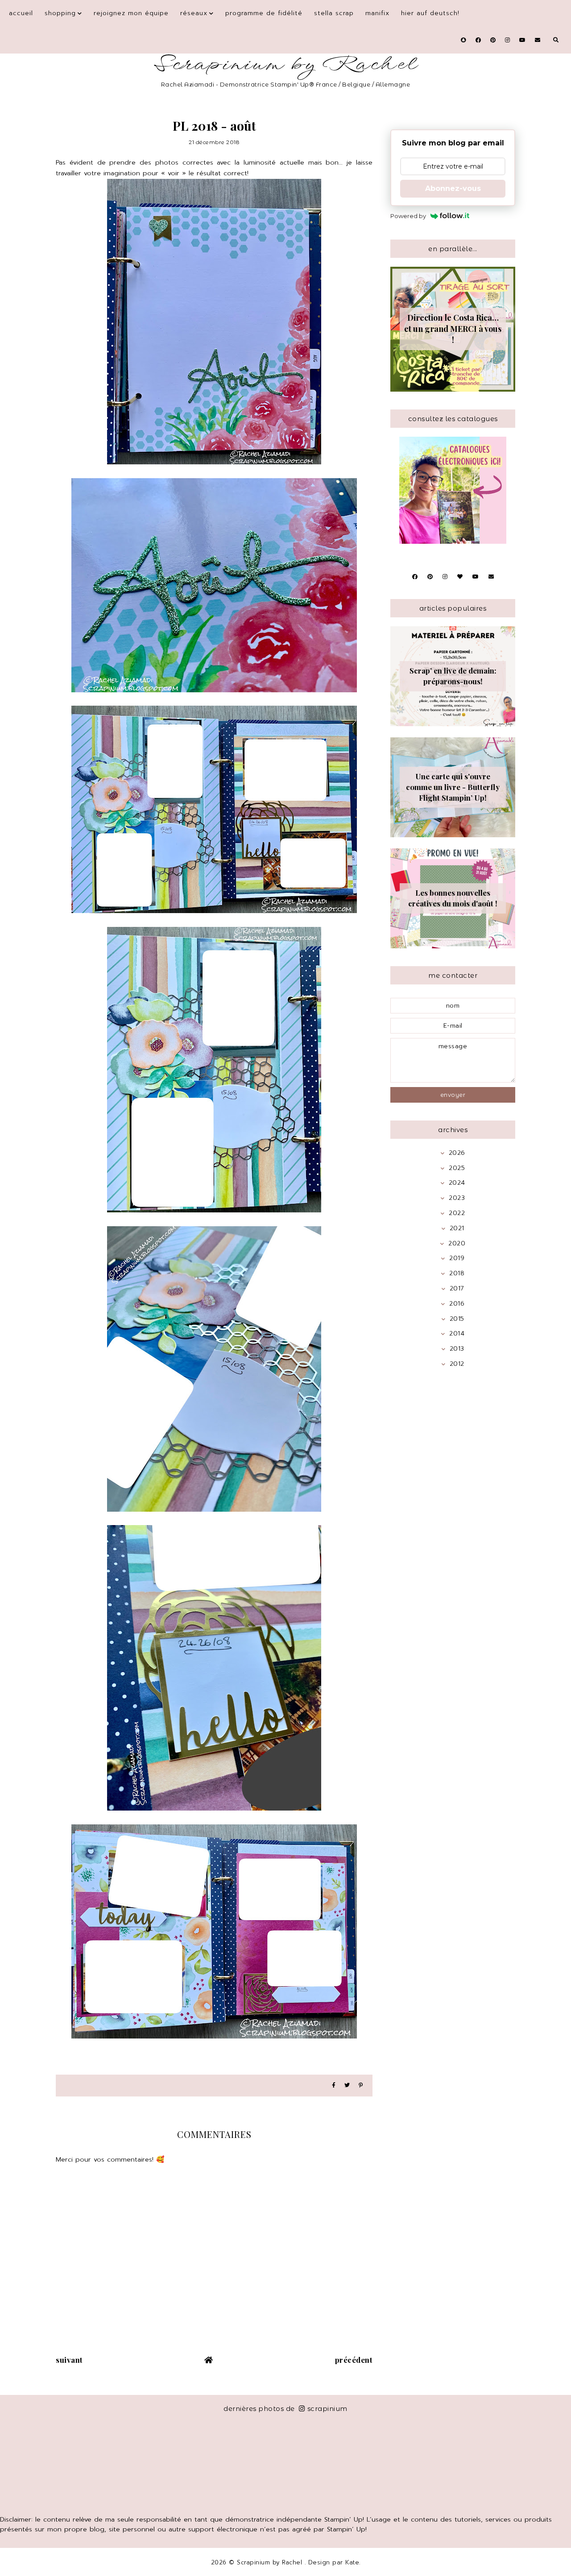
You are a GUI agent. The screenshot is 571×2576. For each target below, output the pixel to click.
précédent (354, 2360)
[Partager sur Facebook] (334, 2086)
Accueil (21, 13)
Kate (352, 2562)
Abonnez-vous (453, 188)
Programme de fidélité (264, 13)
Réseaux (194, 13)
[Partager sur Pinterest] (361, 2086)
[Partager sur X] (347, 2086)
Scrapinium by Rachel (286, 64)
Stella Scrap (334, 13)
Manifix (377, 13)
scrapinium (327, 2409)
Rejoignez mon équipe (131, 13)
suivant (69, 2360)
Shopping (60, 13)
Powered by (408, 216)
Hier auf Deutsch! (430, 13)
